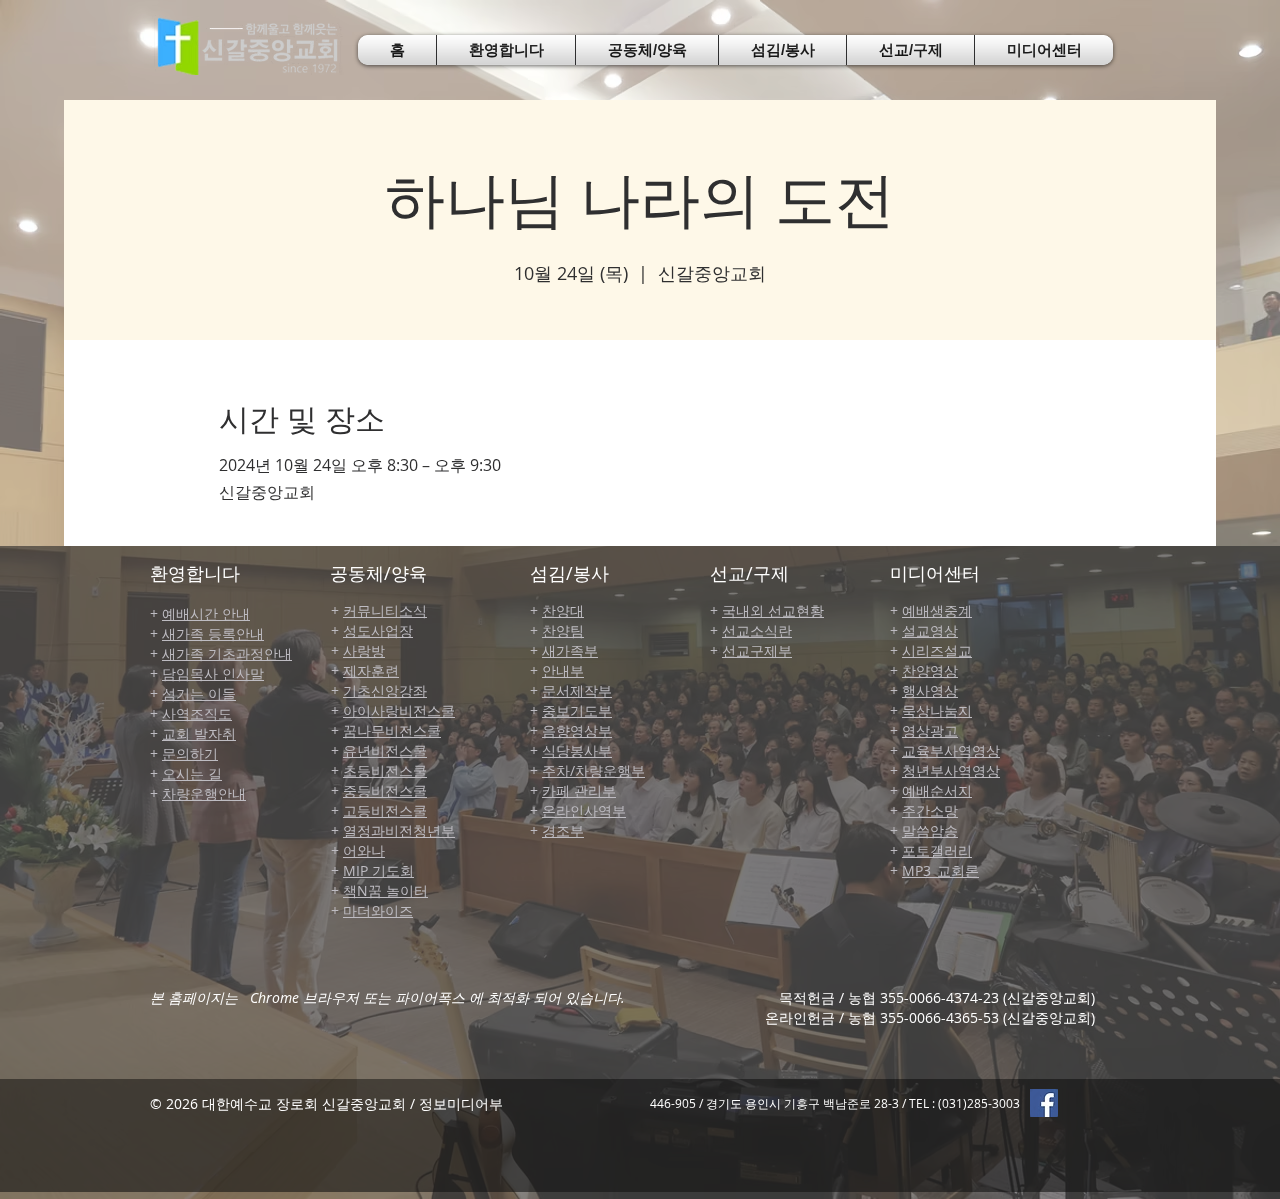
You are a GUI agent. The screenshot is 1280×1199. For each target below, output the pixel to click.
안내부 (563, 670)
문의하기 (190, 753)
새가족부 (570, 650)
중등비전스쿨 (385, 790)
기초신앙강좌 (385, 690)
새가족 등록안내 (213, 633)
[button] (506, 50)
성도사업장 (378, 630)
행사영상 (930, 690)
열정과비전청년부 (399, 830)
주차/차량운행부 (593, 770)
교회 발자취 (199, 733)
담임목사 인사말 (213, 673)
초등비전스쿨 (385, 770)
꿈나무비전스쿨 (392, 730)
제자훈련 (371, 670)
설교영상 (930, 630)
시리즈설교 (937, 650)
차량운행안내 (204, 793)
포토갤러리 (937, 850)
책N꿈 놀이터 (385, 890)
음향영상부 (577, 730)
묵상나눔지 (937, 710)
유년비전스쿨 (385, 750)
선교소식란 (757, 630)
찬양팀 (563, 630)
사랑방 (364, 650)
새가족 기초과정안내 (227, 653)
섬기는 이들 (199, 693)
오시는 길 (192, 773)
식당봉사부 (577, 750)
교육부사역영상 (951, 750)
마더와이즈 (378, 910)
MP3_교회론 (940, 870)
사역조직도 (197, 713)
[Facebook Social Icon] (1044, 1103)
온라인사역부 (584, 810)
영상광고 (930, 730)
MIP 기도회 (378, 870)
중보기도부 (577, 710)
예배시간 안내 (206, 613)
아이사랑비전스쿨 (399, 710)
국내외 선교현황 (773, 610)
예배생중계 (937, 610)
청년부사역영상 (951, 770)
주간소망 (930, 810)
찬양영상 (930, 670)
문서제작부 (577, 690)
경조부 (563, 830)
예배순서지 (937, 790)
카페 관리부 (579, 790)
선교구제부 (757, 650)
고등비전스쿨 (385, 810)
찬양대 (563, 610)
